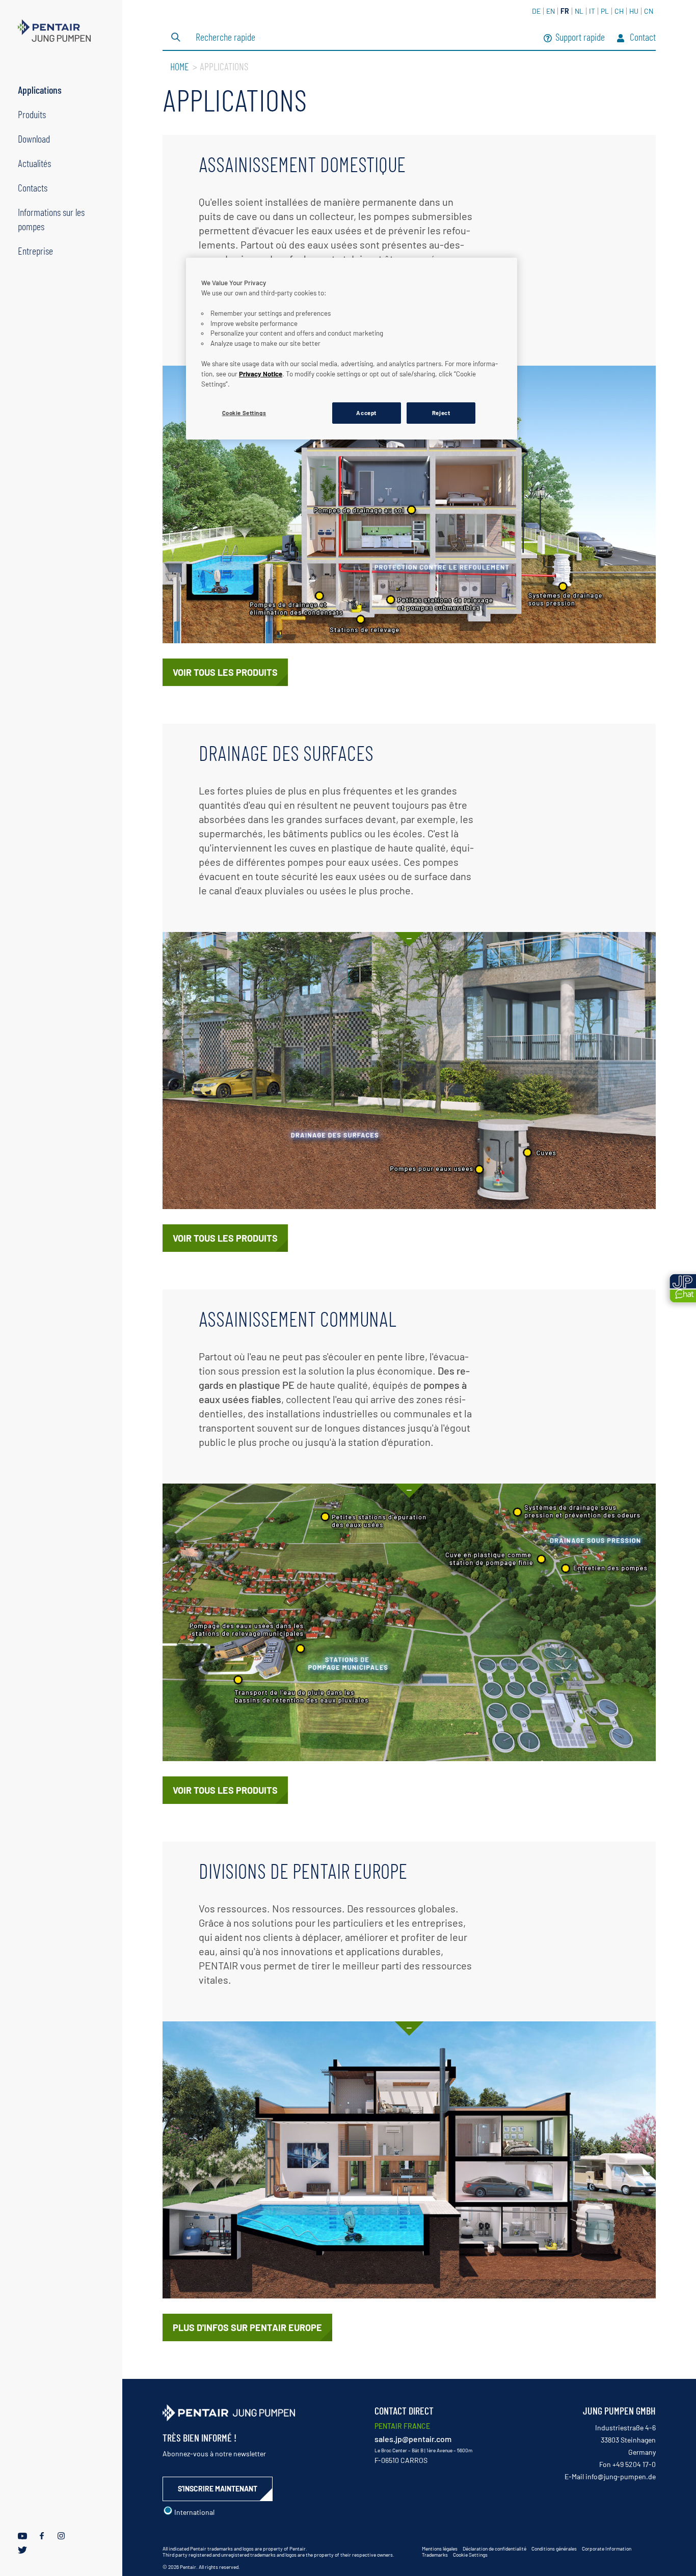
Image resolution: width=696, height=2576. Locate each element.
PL (605, 11)
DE (536, 11)
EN (551, 11)
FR (565, 11)
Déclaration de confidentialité (494, 2548)
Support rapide (580, 38)
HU (634, 11)
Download (34, 139)
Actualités (34, 163)
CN (649, 11)
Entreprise (35, 251)
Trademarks (435, 2555)
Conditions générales (554, 2548)
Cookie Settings (470, 2555)
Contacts (33, 187)
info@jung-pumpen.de (621, 2476)
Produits (32, 114)
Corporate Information (607, 2548)
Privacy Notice (261, 374)
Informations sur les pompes (51, 219)
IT (592, 11)
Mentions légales (440, 2548)
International (194, 2512)
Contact (642, 38)
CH (619, 11)
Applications (40, 90)
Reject (441, 413)
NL (579, 11)
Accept (366, 413)
